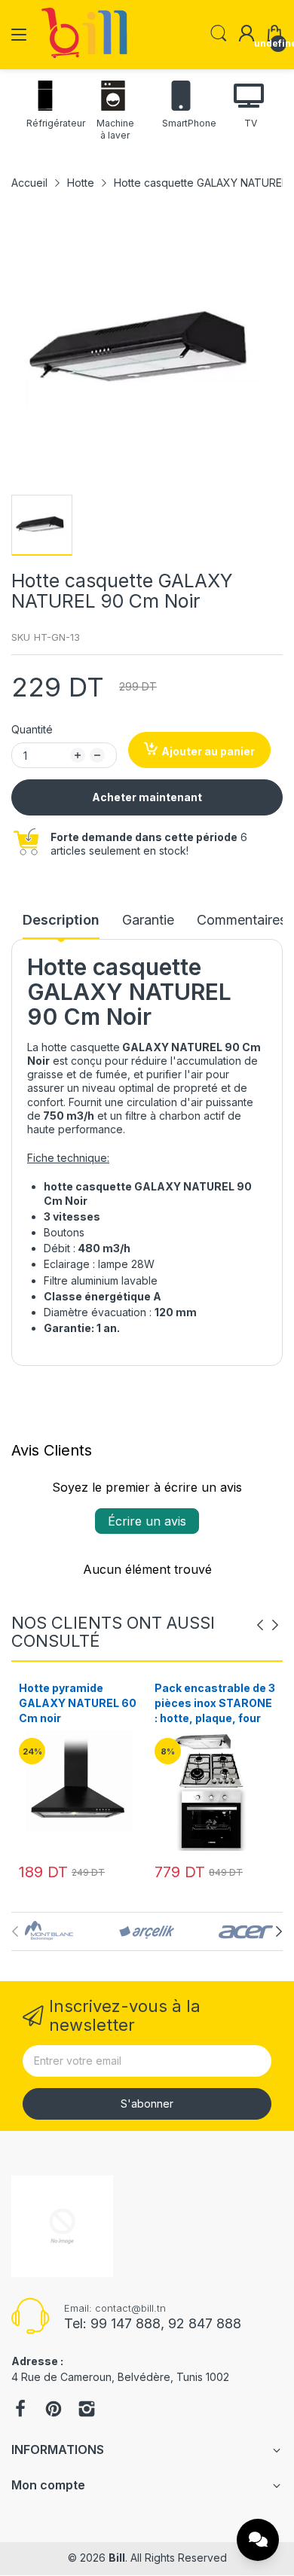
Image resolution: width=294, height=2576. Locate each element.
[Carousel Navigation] (268, 1625)
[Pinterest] (54, 2410)
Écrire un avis (147, 1521)
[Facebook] (20, 2410)
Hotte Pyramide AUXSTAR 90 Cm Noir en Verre (213, 1703)
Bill (117, 2558)
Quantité (32, 729)
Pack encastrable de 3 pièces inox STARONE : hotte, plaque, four (79, 1703)
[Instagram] (87, 2410)
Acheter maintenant (147, 797)
